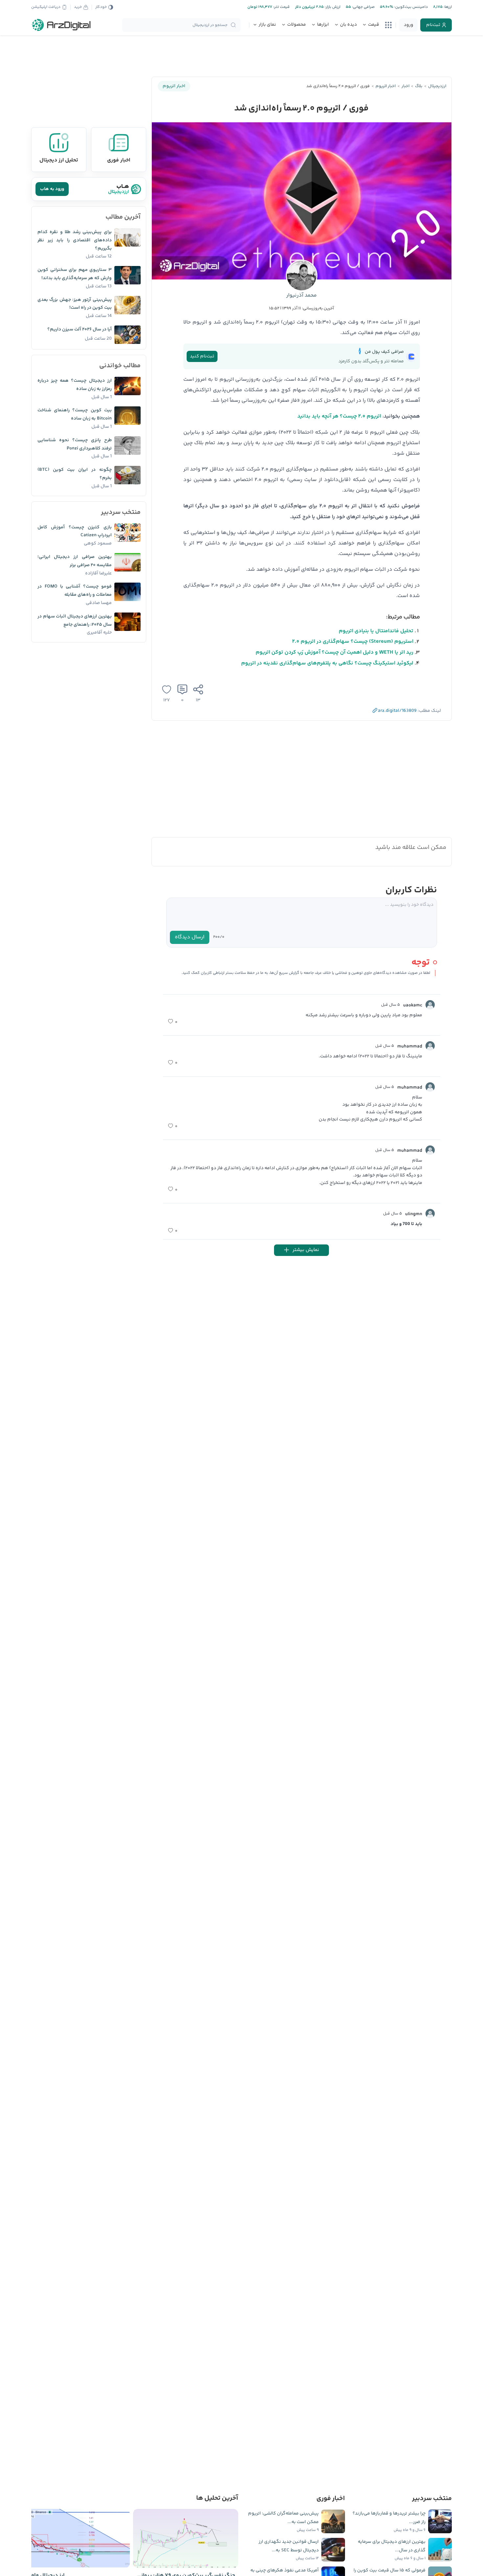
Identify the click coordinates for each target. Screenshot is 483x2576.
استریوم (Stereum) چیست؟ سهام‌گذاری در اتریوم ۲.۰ (353, 642)
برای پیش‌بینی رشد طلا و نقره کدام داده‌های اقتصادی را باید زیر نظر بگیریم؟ (75, 240)
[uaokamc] (430, 1005)
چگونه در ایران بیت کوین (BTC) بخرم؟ (75, 474)
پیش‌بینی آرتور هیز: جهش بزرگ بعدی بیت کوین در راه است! (75, 304)
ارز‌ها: (447, 7)
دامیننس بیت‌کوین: (411, 7)
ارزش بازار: (332, 7)
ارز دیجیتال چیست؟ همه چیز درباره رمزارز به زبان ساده (75, 385)
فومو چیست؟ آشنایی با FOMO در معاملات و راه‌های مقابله (75, 591)
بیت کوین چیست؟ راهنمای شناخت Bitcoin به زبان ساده (75, 414)
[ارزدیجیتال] (61, 25)
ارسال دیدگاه (190, 937)
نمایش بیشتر (306, 1250)
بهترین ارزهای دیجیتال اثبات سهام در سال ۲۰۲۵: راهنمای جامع (75, 621)
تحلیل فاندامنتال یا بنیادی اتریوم (376, 631)
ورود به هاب (52, 189)
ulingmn (414, 1214)
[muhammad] (430, 1046)
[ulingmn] (430, 1214)
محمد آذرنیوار (301, 295)
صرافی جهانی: (363, 7)
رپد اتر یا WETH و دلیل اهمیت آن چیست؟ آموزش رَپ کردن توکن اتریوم (334, 652)
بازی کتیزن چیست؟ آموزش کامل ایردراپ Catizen (75, 531)
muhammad (410, 1047)
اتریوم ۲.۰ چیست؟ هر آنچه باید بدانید (339, 416)
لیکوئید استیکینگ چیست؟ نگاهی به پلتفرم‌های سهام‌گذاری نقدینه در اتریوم (327, 663)
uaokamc (413, 1005)
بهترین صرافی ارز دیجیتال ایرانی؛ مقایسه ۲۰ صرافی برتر (75, 561)
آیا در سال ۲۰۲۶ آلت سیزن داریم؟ (80, 329)
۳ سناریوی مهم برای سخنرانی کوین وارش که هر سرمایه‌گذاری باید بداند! (75, 274)
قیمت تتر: (281, 7)
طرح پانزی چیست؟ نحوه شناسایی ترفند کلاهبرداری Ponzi (75, 444)
